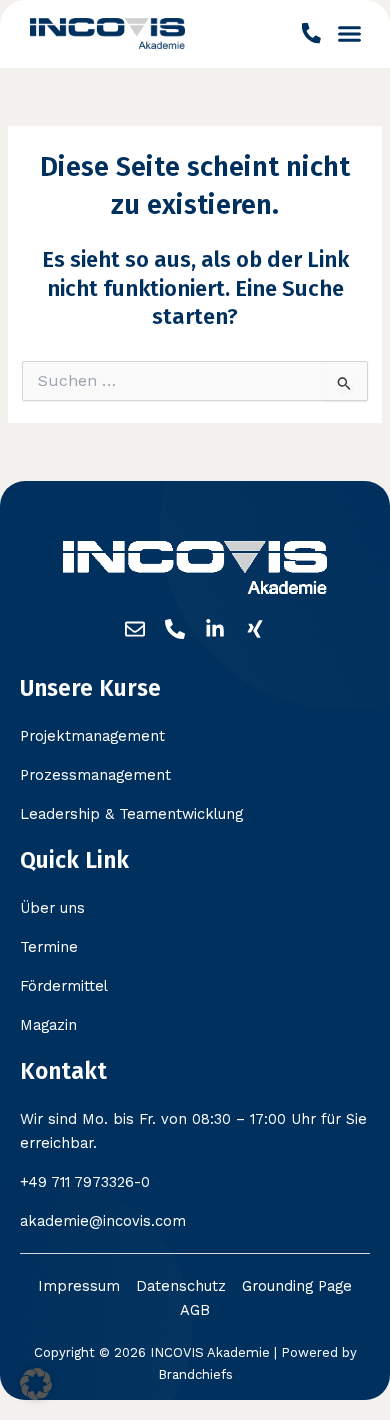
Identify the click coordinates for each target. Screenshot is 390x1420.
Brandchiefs (195, 1374)
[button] (350, 34)
